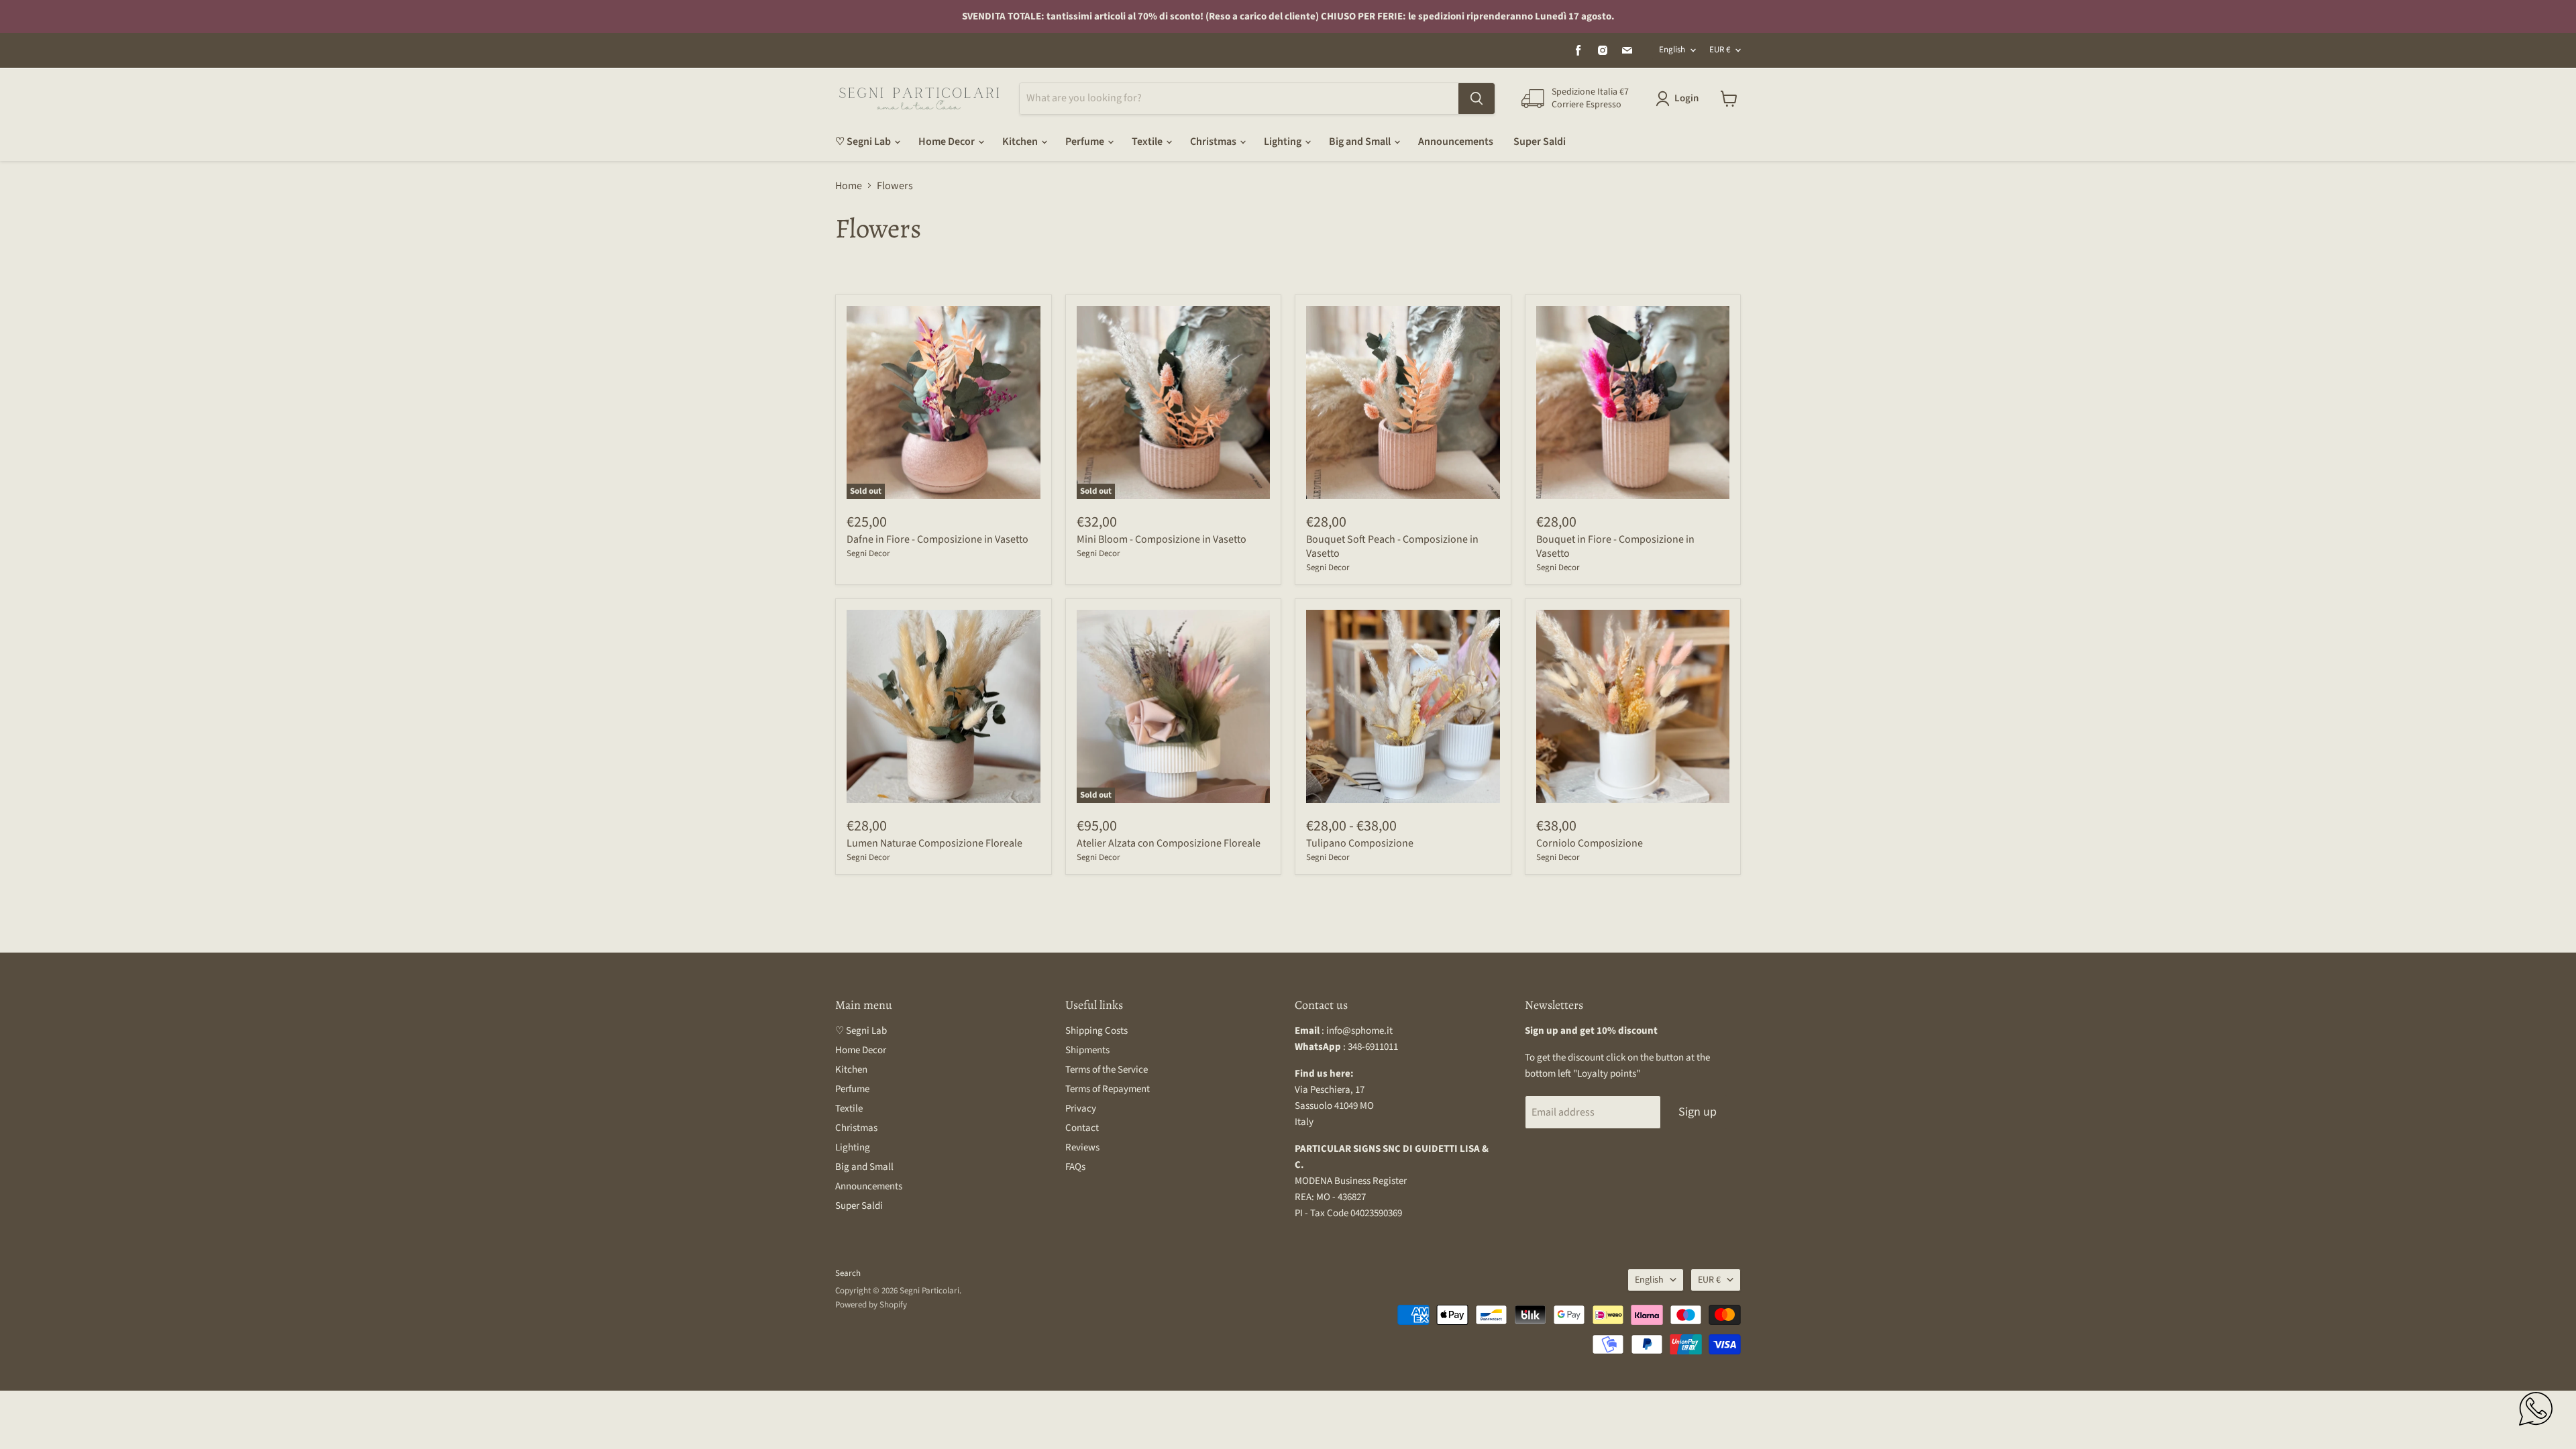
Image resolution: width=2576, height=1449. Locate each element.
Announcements (1456, 142)
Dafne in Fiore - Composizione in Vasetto (937, 539)
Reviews (1082, 1147)
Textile (1148, 142)
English (1672, 50)
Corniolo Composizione (1590, 843)
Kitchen (1021, 142)
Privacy (1081, 1109)
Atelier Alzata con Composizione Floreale (1169, 843)
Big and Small (1361, 142)
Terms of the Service (1107, 1070)
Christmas (1214, 142)
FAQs (1075, 1167)
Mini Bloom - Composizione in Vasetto (1162, 539)
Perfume (1086, 142)
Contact (1082, 1128)
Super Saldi (1540, 142)
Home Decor (948, 142)
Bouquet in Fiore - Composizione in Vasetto (1615, 546)
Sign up (1698, 1112)
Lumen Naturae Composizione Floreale (934, 843)
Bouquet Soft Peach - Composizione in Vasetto (1392, 546)
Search (848, 1273)
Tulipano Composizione (1360, 843)
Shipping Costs (1096, 1031)
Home (849, 186)
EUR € (1720, 50)
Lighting (1284, 142)
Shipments (1087, 1050)
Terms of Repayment (1108, 1089)
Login (1686, 98)
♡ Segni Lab (864, 142)
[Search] (1477, 99)
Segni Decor (868, 553)
